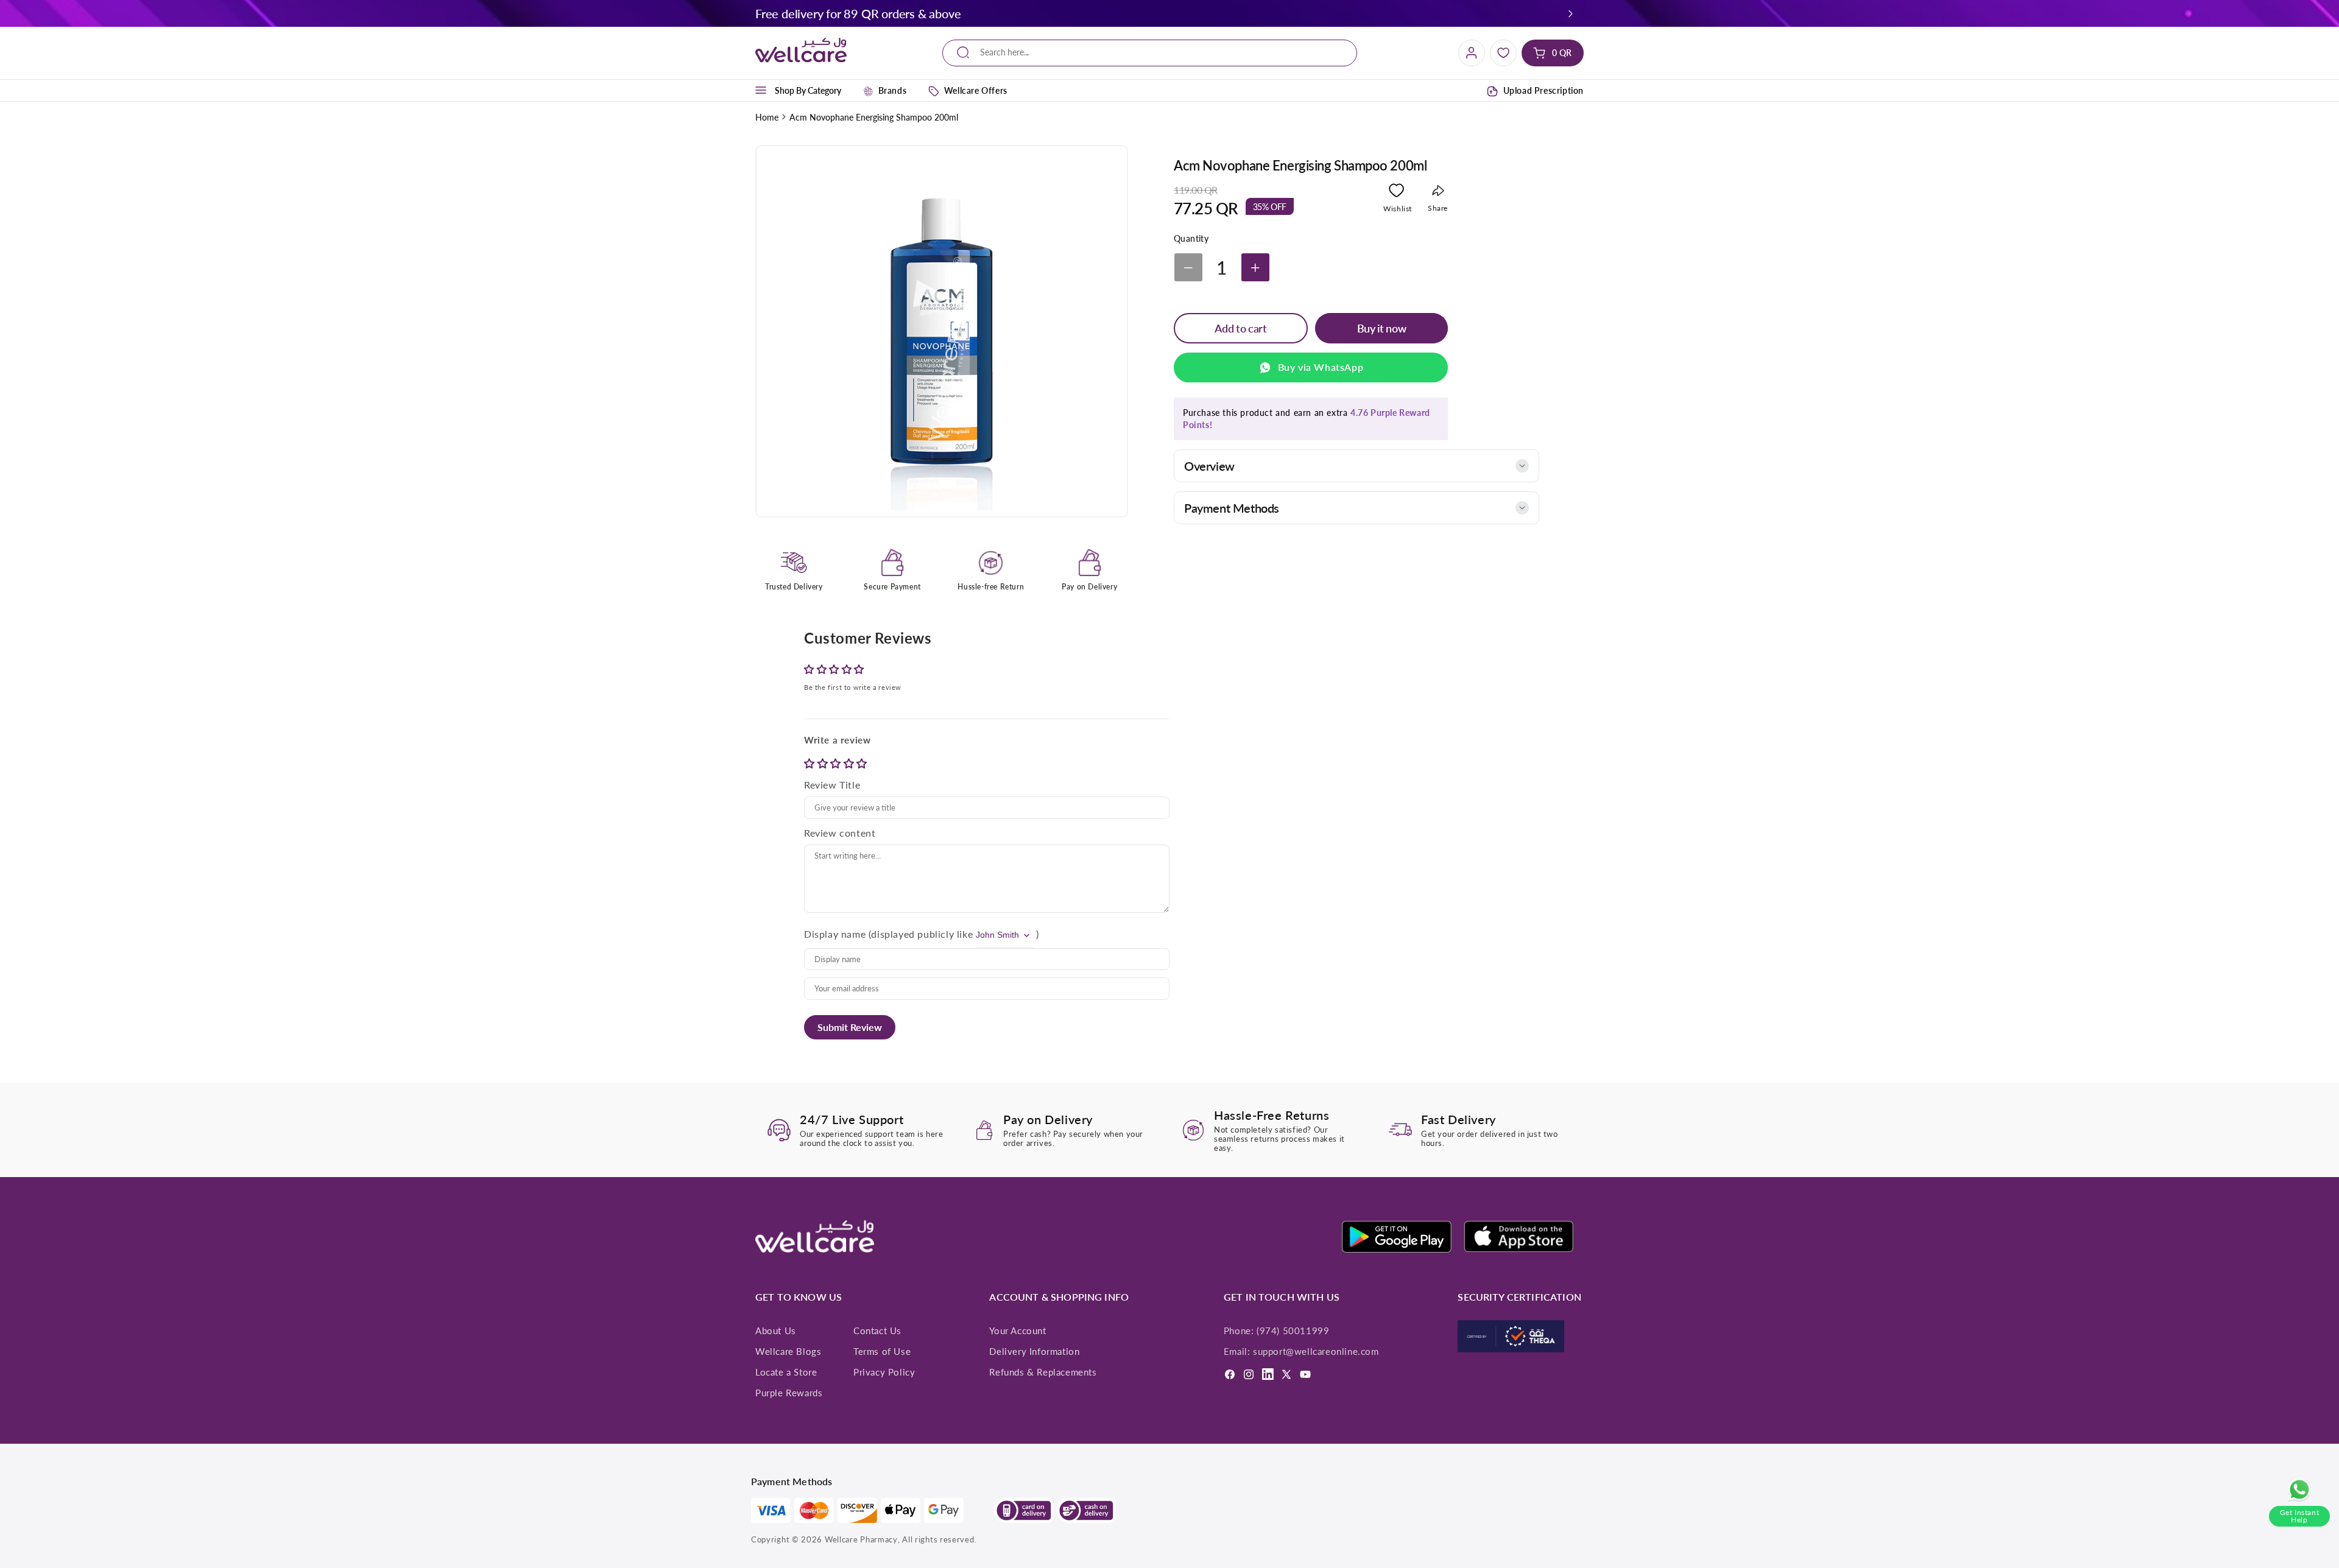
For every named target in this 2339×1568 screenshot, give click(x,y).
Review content (840, 833)
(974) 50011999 (1293, 1331)
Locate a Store (786, 1372)
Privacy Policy (884, 1372)
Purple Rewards (789, 1393)
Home (767, 117)
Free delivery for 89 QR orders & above (858, 13)
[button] (1571, 13)
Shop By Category (808, 90)
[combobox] (1150, 53)
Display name (835, 934)
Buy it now (1381, 328)
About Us (776, 1331)
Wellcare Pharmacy (861, 1539)
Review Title (832, 785)
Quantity (1191, 239)
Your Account (1018, 1331)
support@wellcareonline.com (1316, 1351)
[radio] (811, 763)
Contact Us (877, 1331)
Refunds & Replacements (1043, 1372)
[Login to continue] (1396, 193)
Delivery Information (1034, 1351)
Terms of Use (882, 1351)
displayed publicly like (922, 934)
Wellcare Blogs (788, 1351)
